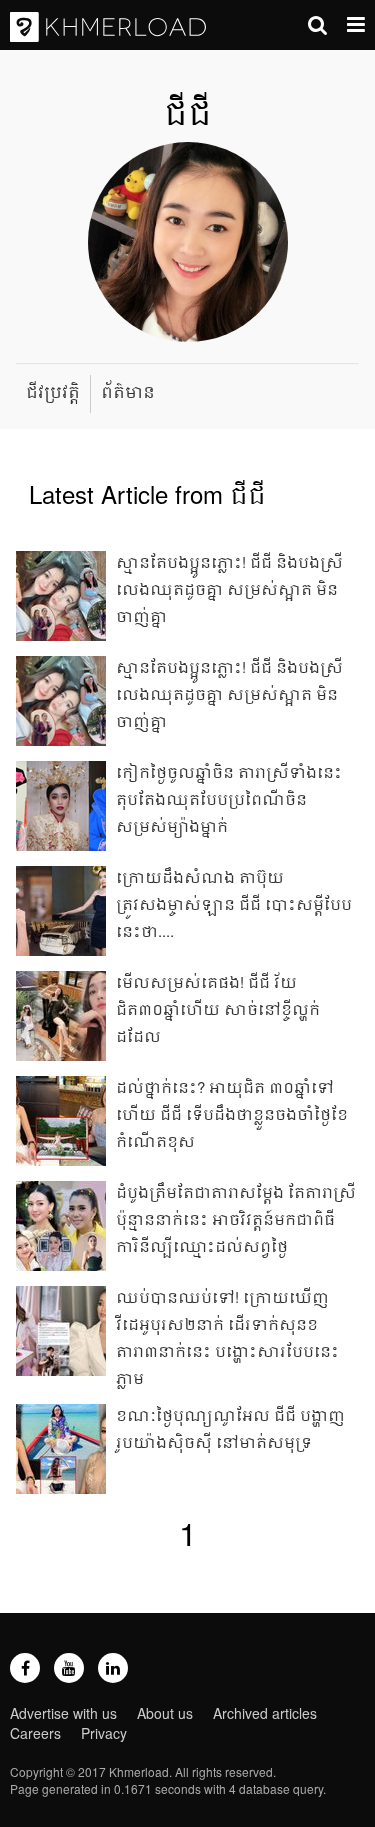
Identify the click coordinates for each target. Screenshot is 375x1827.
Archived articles (265, 1713)
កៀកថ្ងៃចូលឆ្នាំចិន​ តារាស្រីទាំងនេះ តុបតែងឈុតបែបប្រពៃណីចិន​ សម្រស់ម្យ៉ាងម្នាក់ (229, 798)
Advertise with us (63, 1713)
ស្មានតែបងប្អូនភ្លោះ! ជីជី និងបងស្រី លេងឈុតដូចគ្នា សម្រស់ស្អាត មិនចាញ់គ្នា (229, 693)
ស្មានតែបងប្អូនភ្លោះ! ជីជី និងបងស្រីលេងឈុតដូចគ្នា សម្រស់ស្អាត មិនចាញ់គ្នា (229, 588)
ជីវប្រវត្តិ (53, 391)
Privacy (104, 1733)
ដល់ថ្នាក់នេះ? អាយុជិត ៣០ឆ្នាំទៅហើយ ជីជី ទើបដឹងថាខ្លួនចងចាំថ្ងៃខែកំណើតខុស (232, 1113)
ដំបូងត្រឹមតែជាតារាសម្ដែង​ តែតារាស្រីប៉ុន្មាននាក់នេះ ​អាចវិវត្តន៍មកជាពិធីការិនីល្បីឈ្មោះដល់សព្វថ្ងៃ (236, 1218)
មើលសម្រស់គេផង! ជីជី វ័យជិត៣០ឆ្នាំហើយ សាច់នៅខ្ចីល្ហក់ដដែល (218, 1008)
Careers (35, 1733)
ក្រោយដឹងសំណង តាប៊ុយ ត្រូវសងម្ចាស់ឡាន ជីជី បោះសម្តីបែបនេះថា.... (234, 903)
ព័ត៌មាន (128, 391)
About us (165, 1713)
